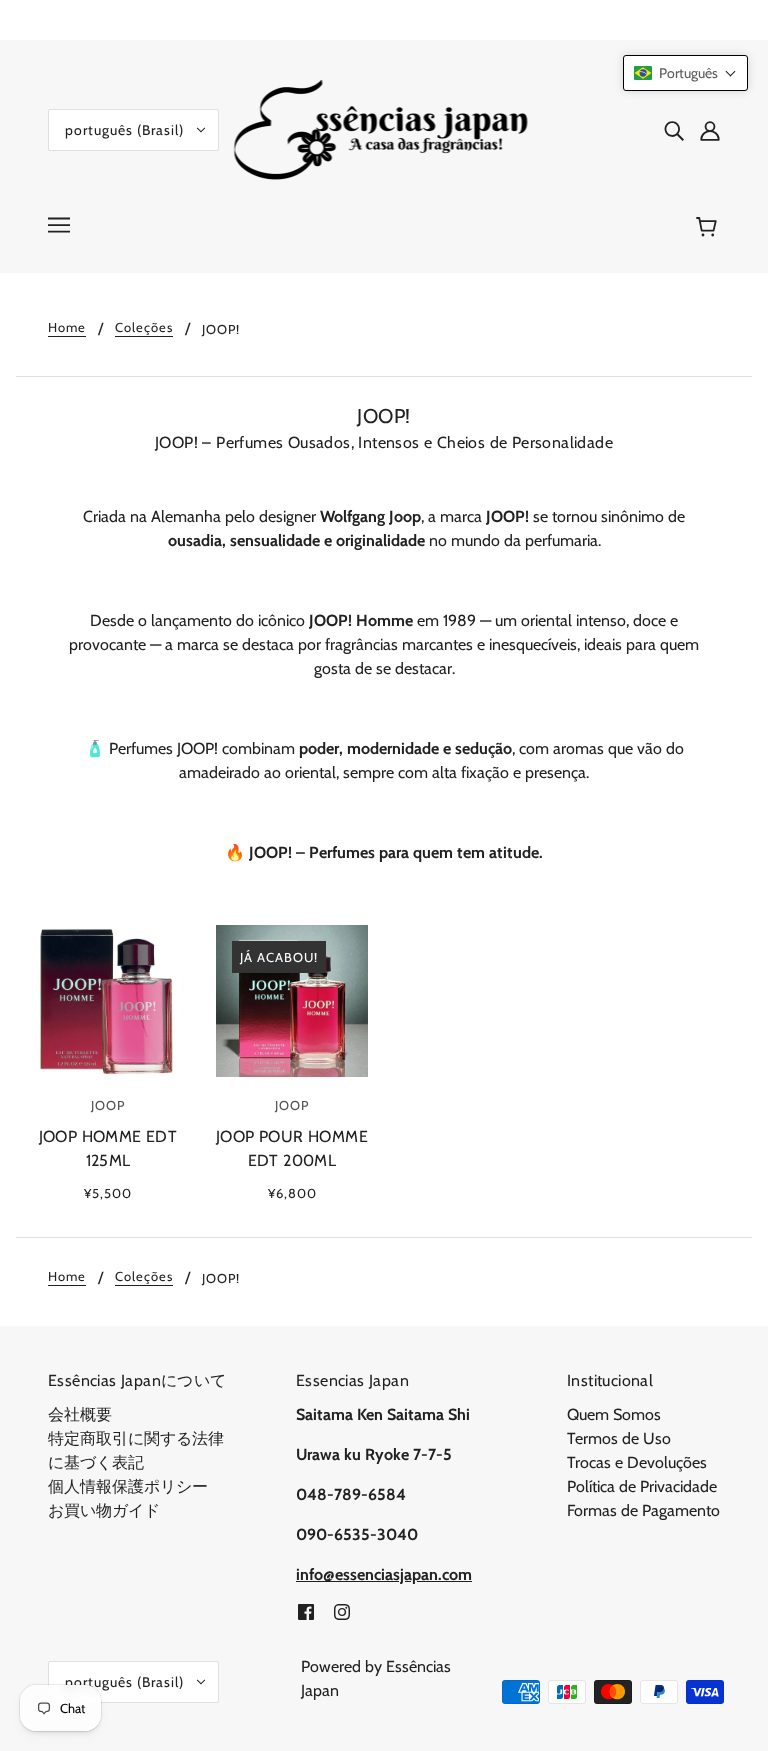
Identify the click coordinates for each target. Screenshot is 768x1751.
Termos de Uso (619, 1438)
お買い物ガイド (104, 1510)
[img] (674, 130)
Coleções (144, 328)
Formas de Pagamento (643, 1510)
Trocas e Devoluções (637, 1462)
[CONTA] (710, 130)
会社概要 (80, 1414)
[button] (685, 73)
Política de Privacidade (642, 1486)
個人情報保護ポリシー (128, 1486)
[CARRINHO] (709, 227)
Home (67, 328)
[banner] (384, 128)
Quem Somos (614, 1414)
